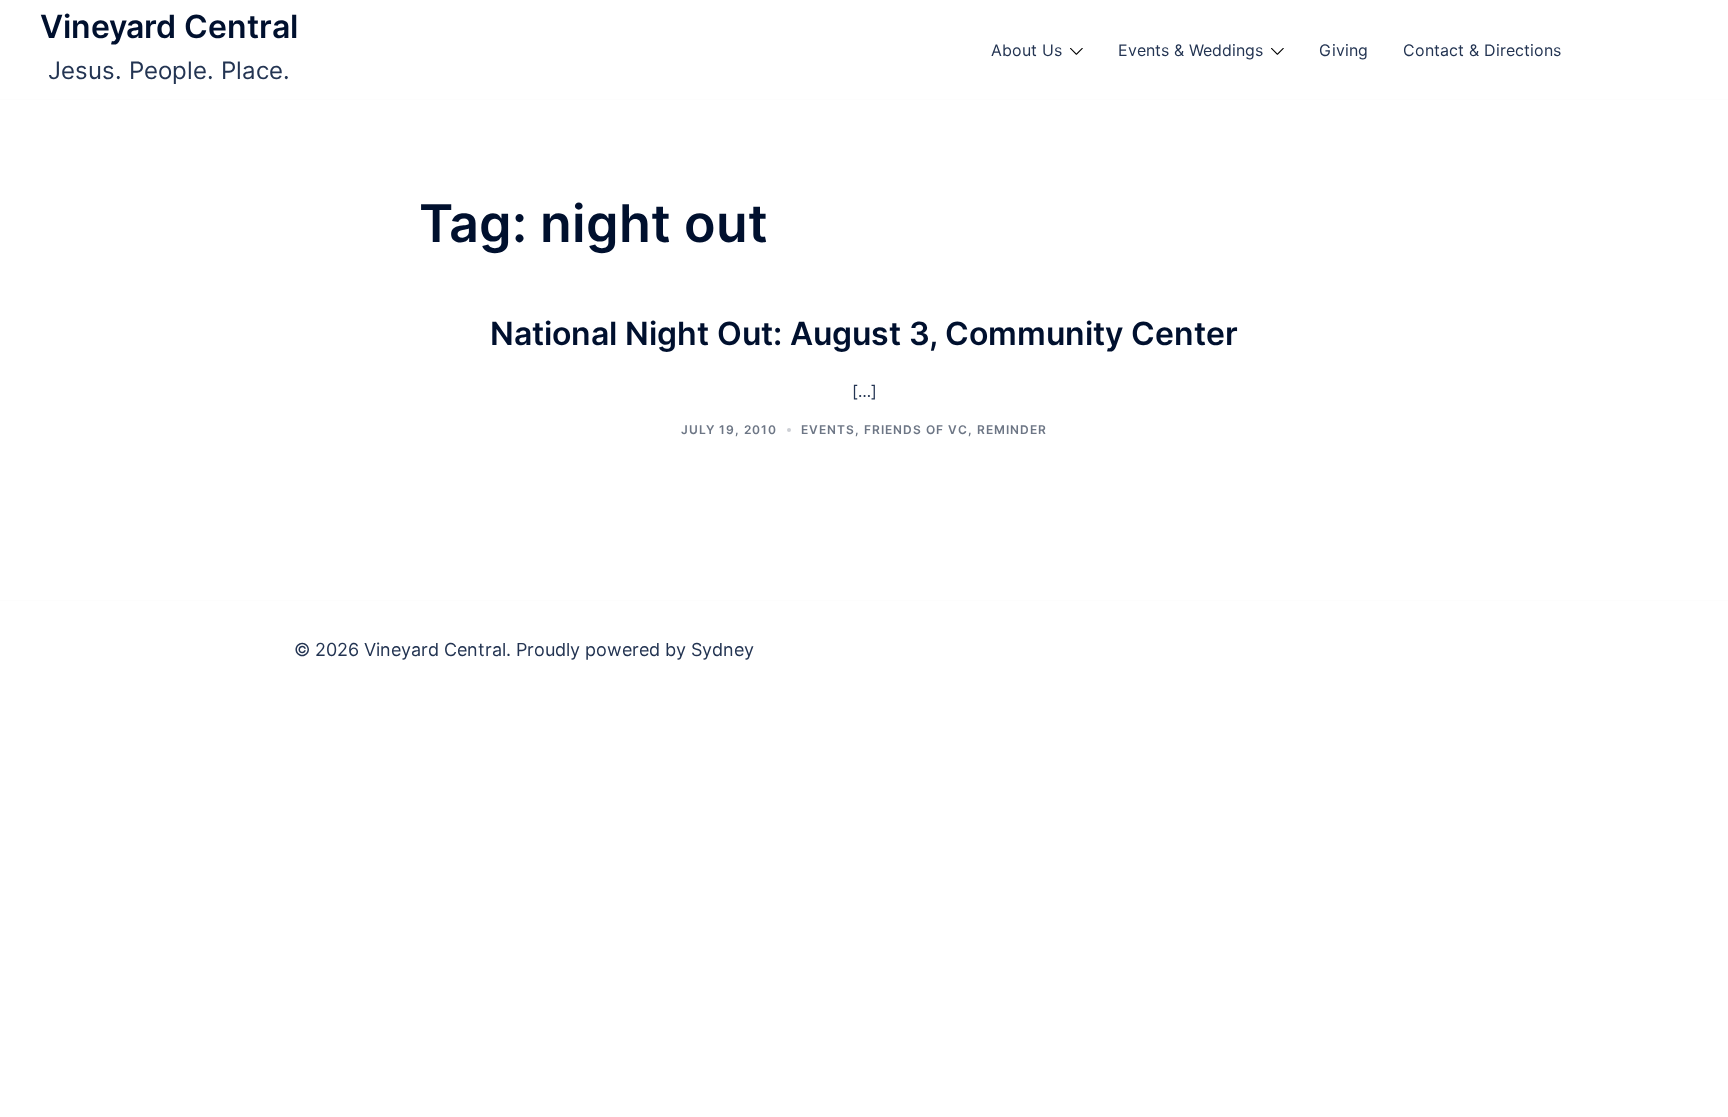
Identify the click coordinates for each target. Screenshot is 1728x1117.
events (828, 429)
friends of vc (916, 429)
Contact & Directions (1482, 50)
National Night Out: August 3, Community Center (864, 333)
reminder (1012, 429)
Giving (1343, 50)
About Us (1026, 50)
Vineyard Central (169, 26)
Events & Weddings (1190, 50)
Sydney (722, 649)
